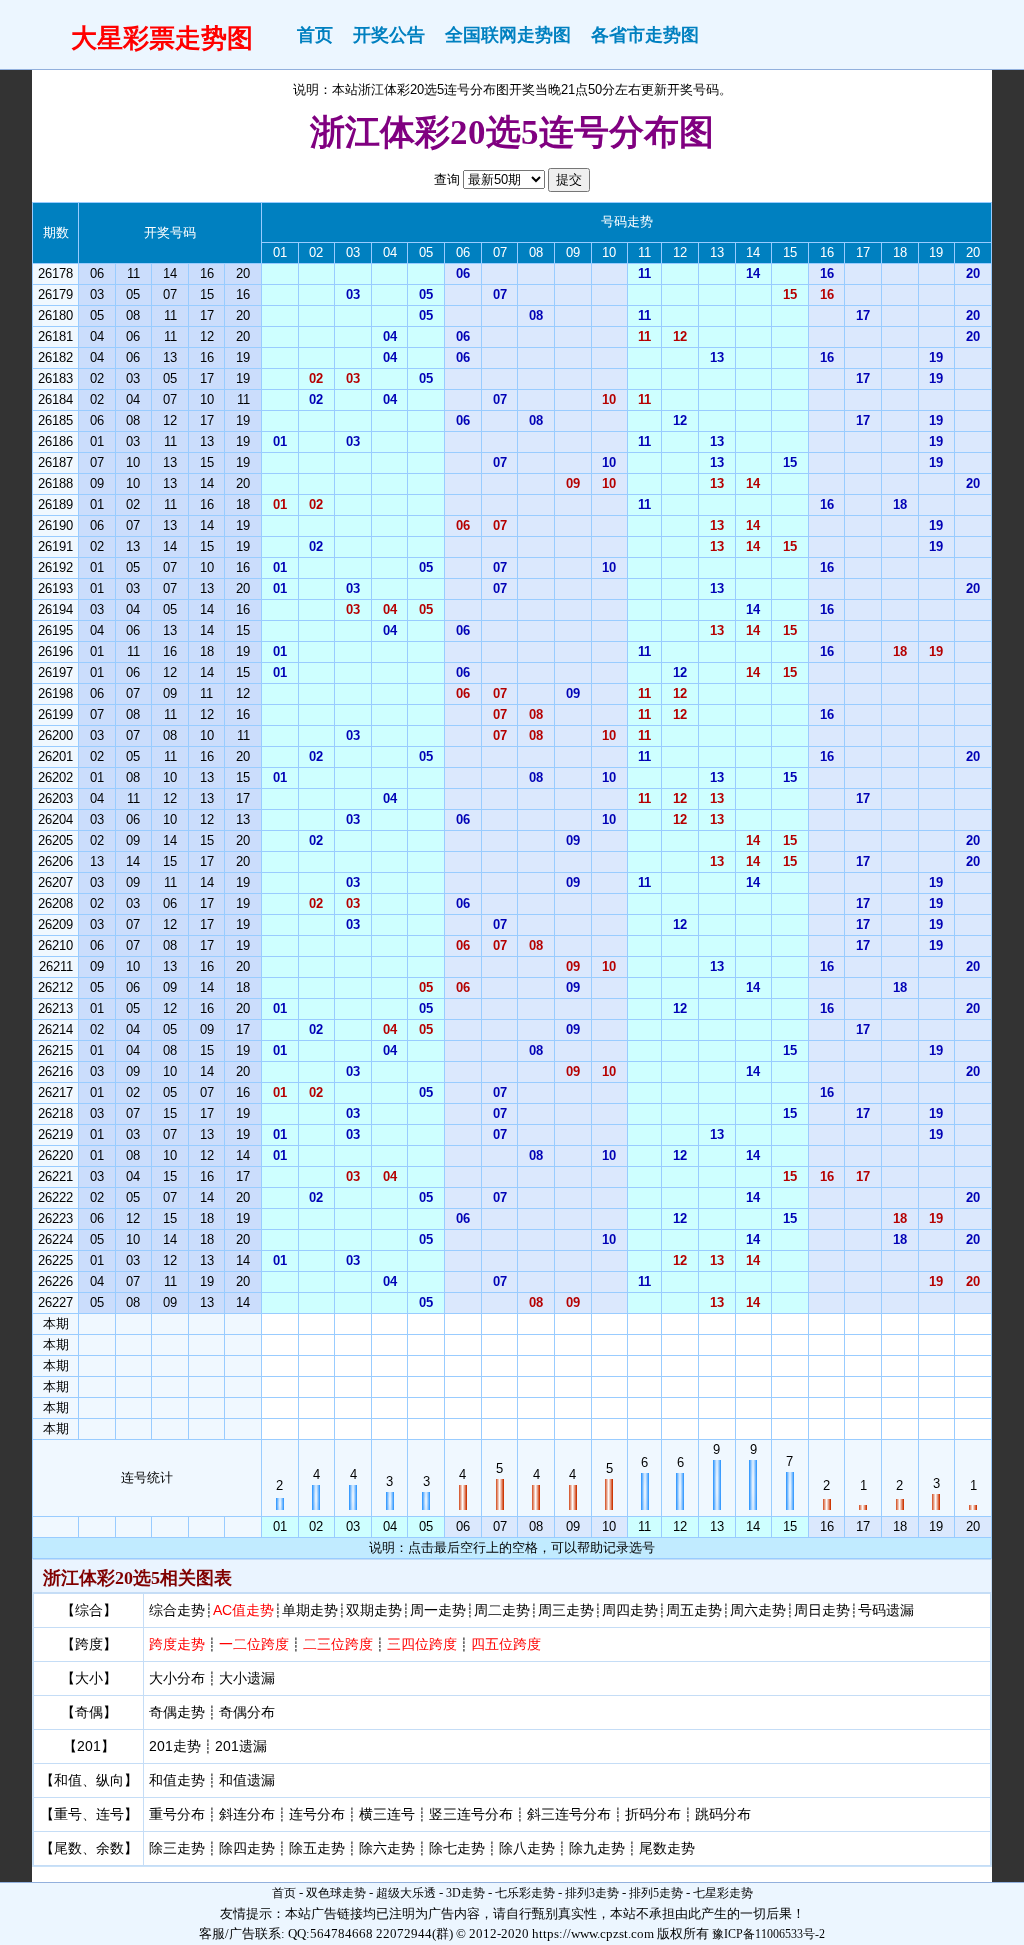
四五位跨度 (506, 1644)
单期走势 (310, 1610)
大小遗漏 (247, 1678)
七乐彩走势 (525, 1893)
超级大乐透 (406, 1893)
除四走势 (247, 1848)
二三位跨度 (338, 1644)
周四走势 (630, 1610)
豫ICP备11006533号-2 (768, 1934)
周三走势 (566, 1610)
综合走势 (177, 1610)
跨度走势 (177, 1644)
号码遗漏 (886, 1610)
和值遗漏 (247, 1780)
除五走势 (317, 1848)
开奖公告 (389, 35)
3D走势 (465, 1893)
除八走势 (527, 1848)
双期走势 (374, 1610)
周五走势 (694, 1610)
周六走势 (758, 1610)
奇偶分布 (247, 1712)
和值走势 (177, 1780)
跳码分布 (723, 1814)
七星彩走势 (723, 1893)
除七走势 (457, 1848)
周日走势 (822, 1610)
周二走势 (502, 1610)
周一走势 (438, 1610)
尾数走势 (667, 1848)
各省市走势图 (645, 35)
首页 (315, 35)
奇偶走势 (177, 1712)
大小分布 (177, 1678)
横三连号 (387, 1814)
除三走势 (177, 1848)
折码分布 (653, 1814)
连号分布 (317, 1814)
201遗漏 (241, 1746)
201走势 (175, 1746)
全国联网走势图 (508, 35)
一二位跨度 (254, 1644)
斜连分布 (247, 1814)
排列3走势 (592, 1893)
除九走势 (597, 1848)
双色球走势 (336, 1893)
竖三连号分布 (471, 1814)
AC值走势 (243, 1610)
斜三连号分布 (569, 1814)
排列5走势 (656, 1893)
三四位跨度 (422, 1644)
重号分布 (177, 1814)
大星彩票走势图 (162, 38)
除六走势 (387, 1848)
